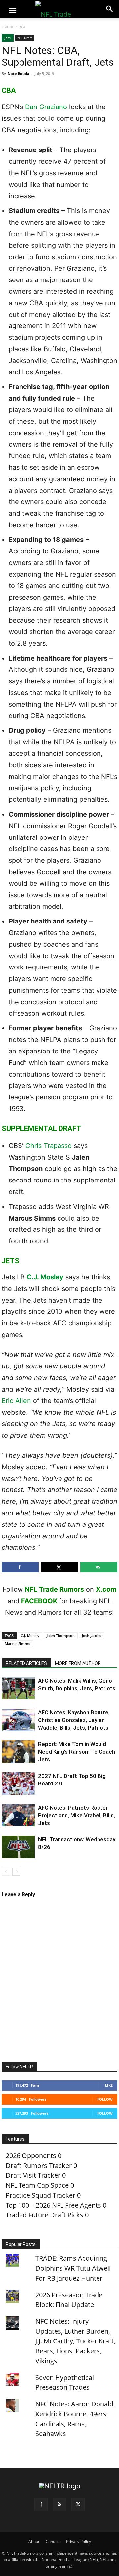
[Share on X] (59, 1567)
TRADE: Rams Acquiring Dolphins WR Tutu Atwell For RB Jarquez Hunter (73, 2268)
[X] (78, 2505)
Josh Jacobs (92, 1635)
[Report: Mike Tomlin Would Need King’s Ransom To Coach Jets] (18, 1752)
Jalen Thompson (61, 1635)
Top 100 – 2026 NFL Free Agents (53, 2205)
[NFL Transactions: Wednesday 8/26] (18, 1847)
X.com (106, 1589)
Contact (53, 2541)
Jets (22, 26)
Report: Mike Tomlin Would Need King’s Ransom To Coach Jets (77, 1752)
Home (7, 26)
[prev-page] (6, 1872)
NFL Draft (25, 38)
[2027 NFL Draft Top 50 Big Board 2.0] (18, 1784)
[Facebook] (41, 2505)
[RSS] (59, 2505)
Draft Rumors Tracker (39, 2165)
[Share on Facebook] (20, 1567)
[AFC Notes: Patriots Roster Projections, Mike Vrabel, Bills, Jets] (18, 1815)
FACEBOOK (39, 1601)
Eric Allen (16, 1401)
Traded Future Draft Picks (44, 2215)
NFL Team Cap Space (37, 2185)
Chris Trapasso (49, 1146)
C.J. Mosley (45, 1277)
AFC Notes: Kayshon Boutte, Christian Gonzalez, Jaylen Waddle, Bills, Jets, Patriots (74, 1720)
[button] (12, 11)
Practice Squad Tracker (40, 2195)
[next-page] (16, 1872)
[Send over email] (99, 1567)
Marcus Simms (17, 1643)
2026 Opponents (31, 2155)
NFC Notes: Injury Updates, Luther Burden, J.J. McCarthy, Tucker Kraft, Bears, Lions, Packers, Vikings (75, 2341)
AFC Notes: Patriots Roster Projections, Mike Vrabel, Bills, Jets (77, 1815)
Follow (105, 2099)
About (34, 2541)
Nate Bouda (19, 74)
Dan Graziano (46, 107)
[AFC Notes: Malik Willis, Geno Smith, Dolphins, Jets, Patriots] (18, 1688)
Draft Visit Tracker (33, 2175)
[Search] (110, 9)
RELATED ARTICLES (26, 1663)
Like (109, 2085)
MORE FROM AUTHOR (78, 1663)
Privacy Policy (79, 2541)
